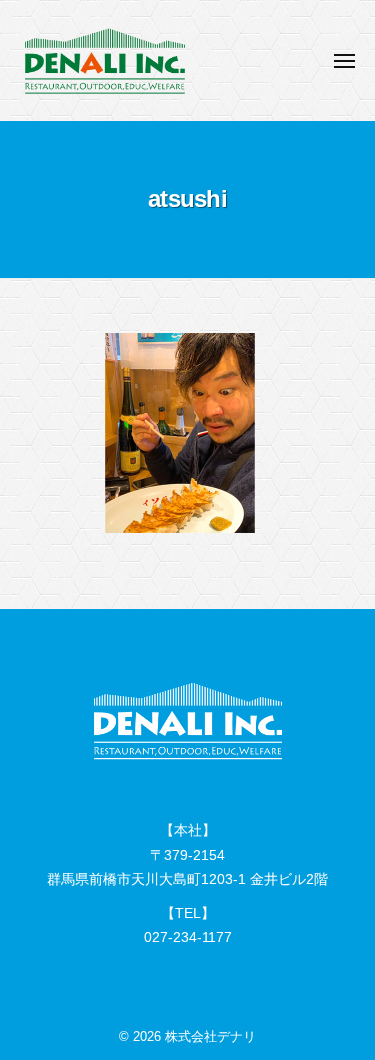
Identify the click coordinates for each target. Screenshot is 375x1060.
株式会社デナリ (210, 1036)
